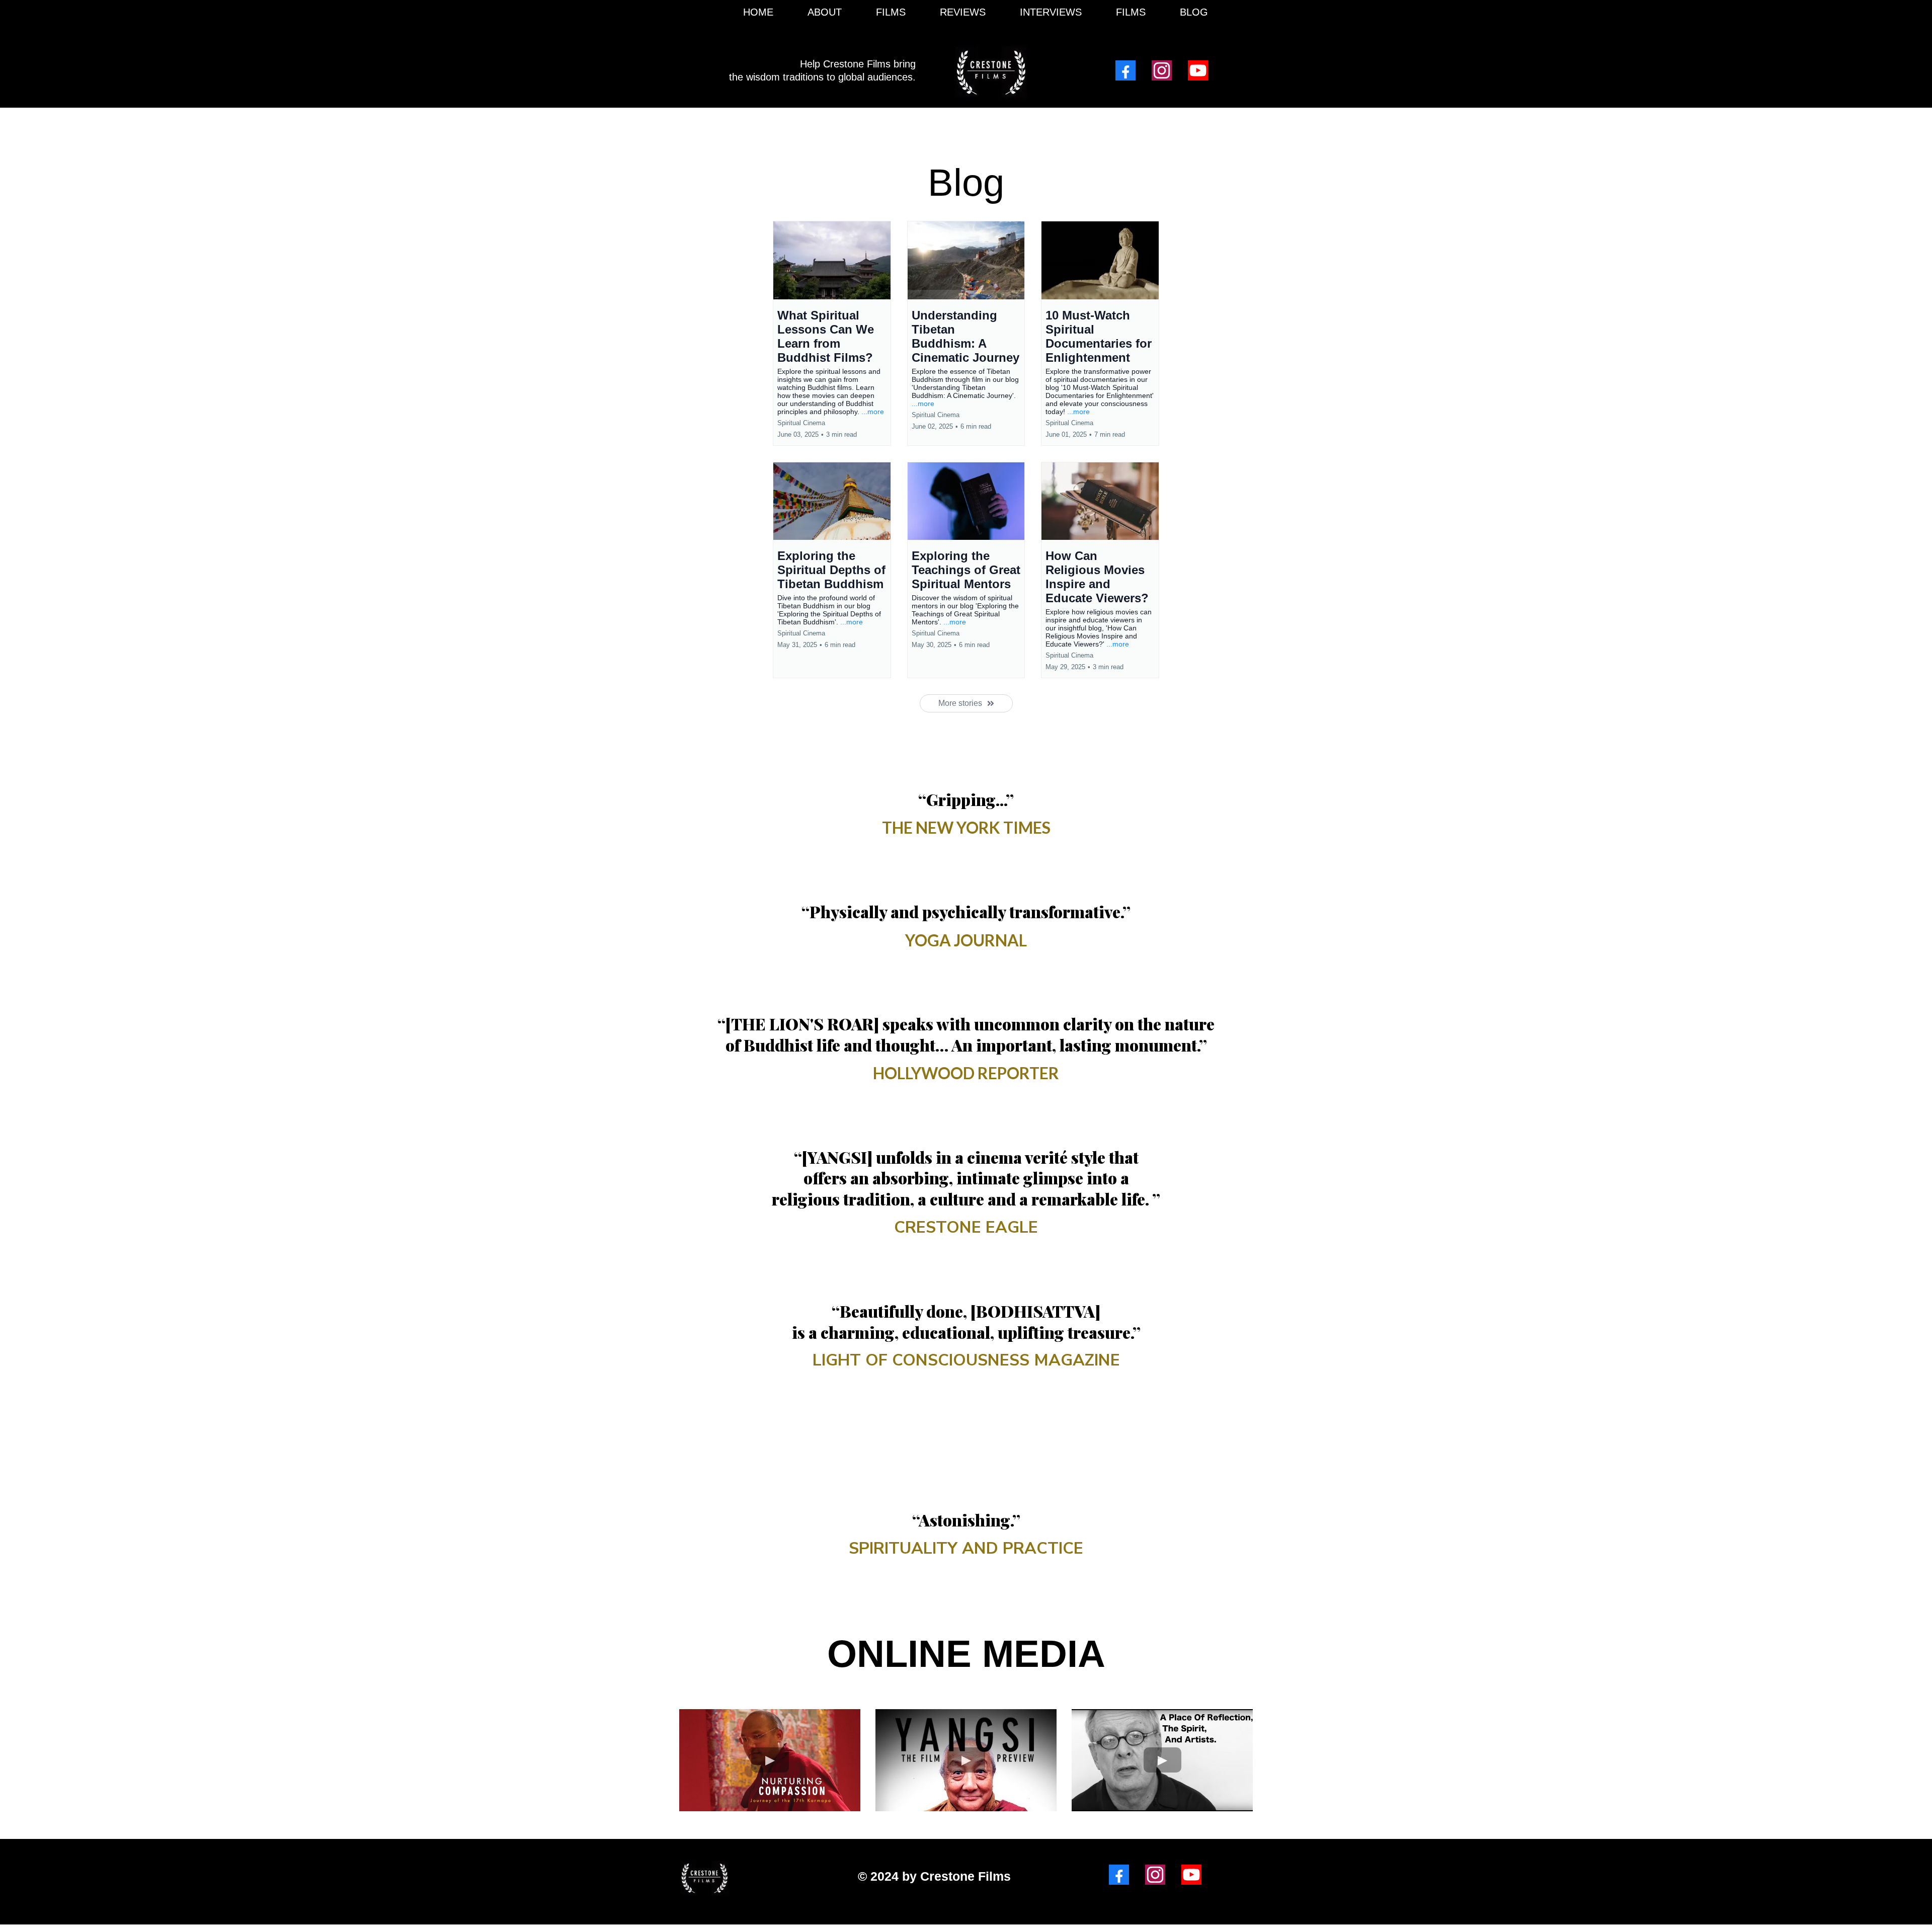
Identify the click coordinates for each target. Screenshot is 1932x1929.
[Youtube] (1198, 70)
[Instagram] (1162, 70)
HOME (758, 12)
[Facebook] (1125, 70)
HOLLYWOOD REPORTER (966, 1073)
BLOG (1194, 12)
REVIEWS (963, 12)
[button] (832, 333)
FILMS (891, 12)
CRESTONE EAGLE (966, 1227)
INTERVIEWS (1051, 12)
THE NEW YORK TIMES (966, 827)
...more (873, 412)
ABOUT (825, 12)
